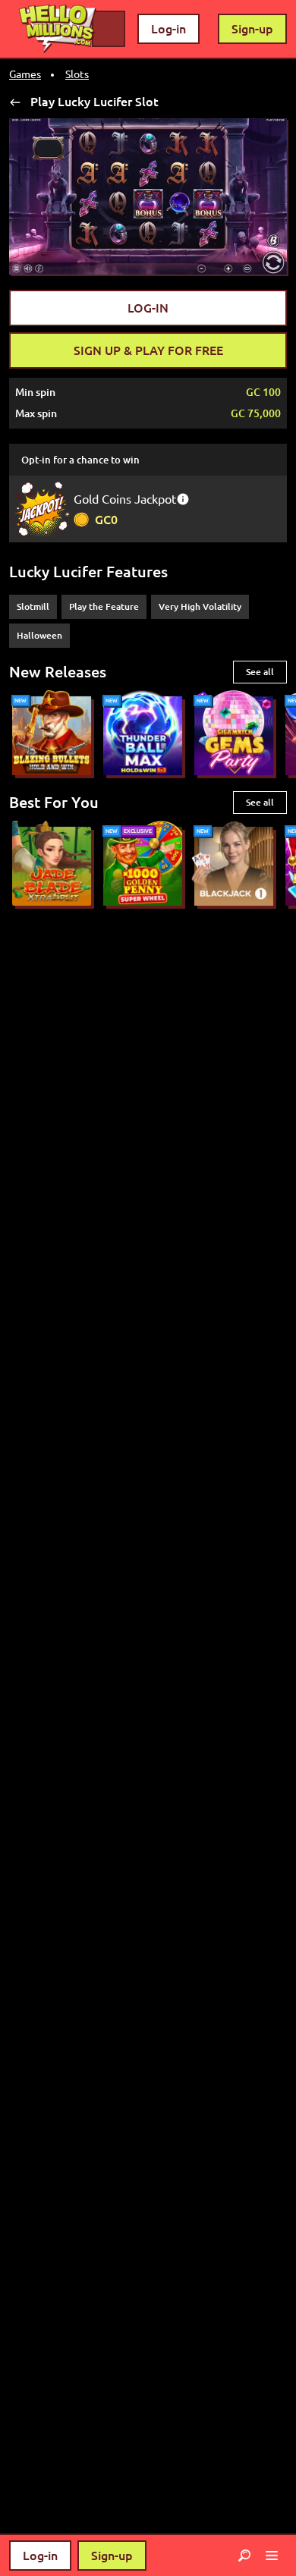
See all (260, 672)
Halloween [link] (39, 635)
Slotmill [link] (33, 606)
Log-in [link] (168, 29)
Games (25, 74)
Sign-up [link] (252, 29)
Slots (77, 74)
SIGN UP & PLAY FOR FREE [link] (148, 350)
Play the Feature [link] (104, 606)
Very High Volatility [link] (200, 606)
